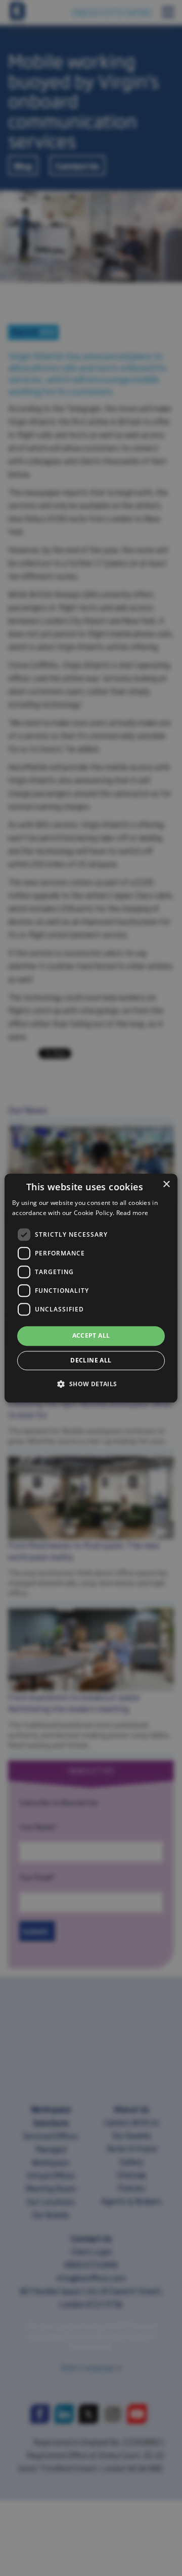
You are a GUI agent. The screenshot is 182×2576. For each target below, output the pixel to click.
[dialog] (91, 1288)
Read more (132, 1213)
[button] (91, 1384)
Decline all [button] (91, 1360)
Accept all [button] (91, 1336)
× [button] (166, 1184)
